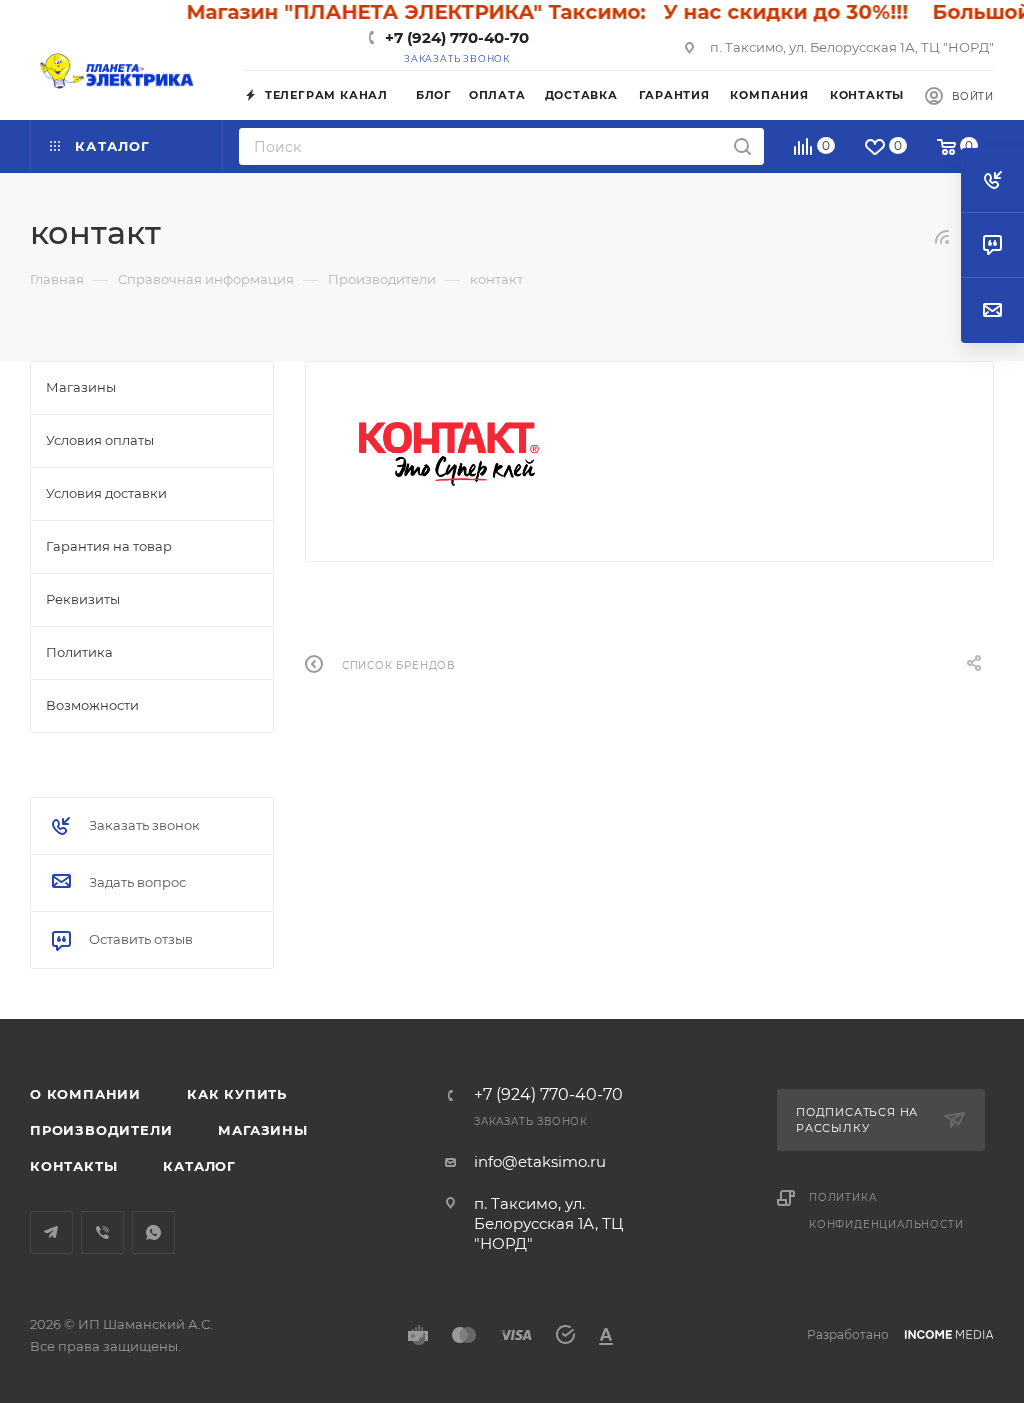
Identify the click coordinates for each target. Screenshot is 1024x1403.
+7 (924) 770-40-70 (457, 37)
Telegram (51, 1232)
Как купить (237, 1094)
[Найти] (742, 146)
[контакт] (449, 454)
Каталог (199, 1166)
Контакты (73, 1166)
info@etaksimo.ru (540, 1161)
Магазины (262, 1130)
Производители (101, 1130)
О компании (85, 1094)
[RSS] (942, 236)
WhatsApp (153, 1232)
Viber (102, 1232)
